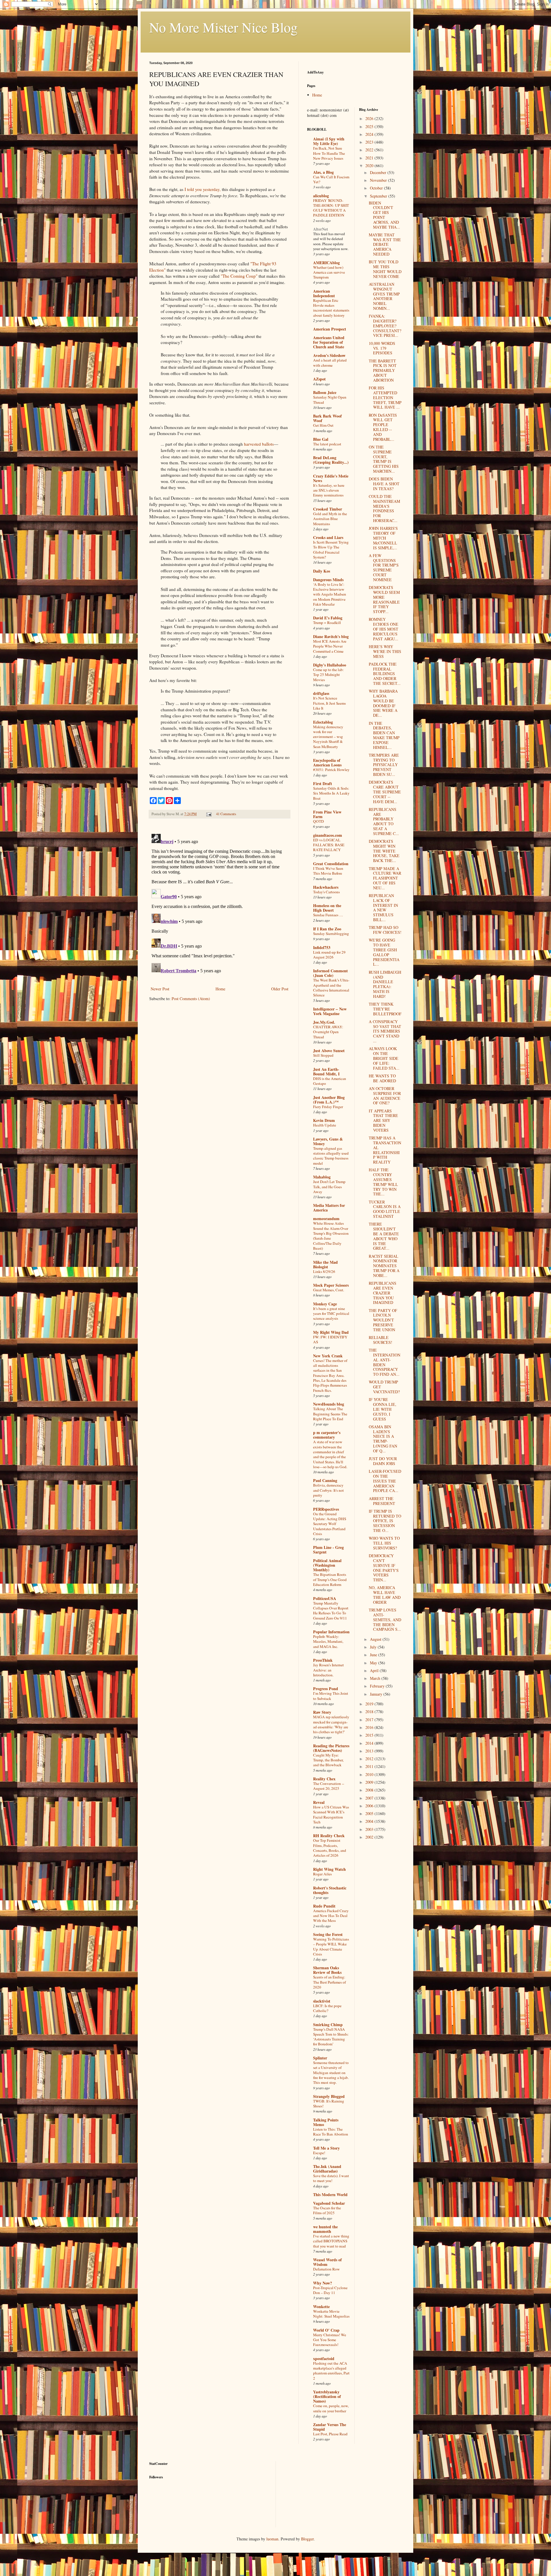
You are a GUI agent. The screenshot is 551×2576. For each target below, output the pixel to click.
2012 (370, 1759)
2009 (370, 1782)
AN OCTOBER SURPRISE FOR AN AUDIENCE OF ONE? (385, 1096)
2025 (370, 126)
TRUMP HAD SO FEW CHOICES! (385, 930)
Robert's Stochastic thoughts (330, 1890)
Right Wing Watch (329, 1869)
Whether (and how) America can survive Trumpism (329, 272)
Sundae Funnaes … (328, 915)
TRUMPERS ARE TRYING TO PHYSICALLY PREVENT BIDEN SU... (384, 765)
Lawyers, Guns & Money (328, 1141)
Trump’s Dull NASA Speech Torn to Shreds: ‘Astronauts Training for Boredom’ (331, 2037)
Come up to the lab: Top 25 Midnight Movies (328, 675)
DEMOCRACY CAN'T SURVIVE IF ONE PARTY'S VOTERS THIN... (384, 1568)
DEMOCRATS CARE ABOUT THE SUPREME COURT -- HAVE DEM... (385, 792)
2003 (370, 1829)
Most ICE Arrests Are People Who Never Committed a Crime (330, 646)
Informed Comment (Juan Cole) (330, 973)
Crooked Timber (328, 509)
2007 (370, 1798)
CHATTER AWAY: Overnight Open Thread (328, 1032)
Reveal (319, 1802)
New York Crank (328, 1356)
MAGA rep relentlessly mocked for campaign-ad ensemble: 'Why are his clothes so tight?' (331, 1724)
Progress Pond (326, 1689)
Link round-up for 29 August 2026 (329, 955)
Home (220, 989)
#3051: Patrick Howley (331, 770)
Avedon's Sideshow (329, 355)
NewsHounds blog (329, 1404)
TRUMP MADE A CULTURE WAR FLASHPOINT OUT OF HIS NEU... (385, 878)
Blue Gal (321, 439)
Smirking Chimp (328, 2025)
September (379, 196)
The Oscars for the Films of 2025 (327, 2210)
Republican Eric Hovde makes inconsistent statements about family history (331, 308)
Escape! (319, 2153)
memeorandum (326, 1219)
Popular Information (331, 1632)
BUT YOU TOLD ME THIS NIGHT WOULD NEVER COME (385, 269)
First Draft (323, 783)
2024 (370, 134)
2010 (370, 1774)
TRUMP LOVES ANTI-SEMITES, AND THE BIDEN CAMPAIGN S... (385, 1620)
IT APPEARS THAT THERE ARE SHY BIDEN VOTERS (383, 1120)
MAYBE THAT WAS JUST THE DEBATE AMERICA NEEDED (385, 244)
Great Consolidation (331, 864)
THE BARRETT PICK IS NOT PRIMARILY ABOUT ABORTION (383, 370)
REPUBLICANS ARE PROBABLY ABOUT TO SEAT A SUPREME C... (384, 821)
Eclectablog (323, 722)
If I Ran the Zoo (327, 929)
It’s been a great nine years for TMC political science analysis (331, 1314)
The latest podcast (327, 444)
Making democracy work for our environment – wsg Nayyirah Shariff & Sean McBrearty (328, 737)
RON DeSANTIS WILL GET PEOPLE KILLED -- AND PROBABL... (383, 427)
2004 (370, 1821)
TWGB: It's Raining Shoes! (329, 2103)
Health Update (325, 1125)
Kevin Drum (324, 1120)
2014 (370, 1743)
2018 (370, 1712)
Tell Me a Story (326, 2148)
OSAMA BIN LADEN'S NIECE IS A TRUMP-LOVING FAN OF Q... (383, 1439)
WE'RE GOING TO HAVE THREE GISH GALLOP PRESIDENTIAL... (384, 952)
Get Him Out (323, 425)
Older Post (280, 989)
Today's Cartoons (326, 892)
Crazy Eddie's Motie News (331, 478)
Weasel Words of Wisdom (327, 2262)
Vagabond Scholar (329, 2203)
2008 (370, 1790)
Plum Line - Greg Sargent (328, 1550)
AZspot (319, 379)
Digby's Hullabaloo (330, 665)
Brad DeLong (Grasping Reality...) (331, 460)
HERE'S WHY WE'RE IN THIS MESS (385, 651)
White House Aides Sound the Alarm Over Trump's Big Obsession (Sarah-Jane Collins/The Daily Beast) (331, 1236)
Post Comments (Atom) (191, 999)
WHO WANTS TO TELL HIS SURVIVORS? (384, 1543)
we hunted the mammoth (325, 2229)
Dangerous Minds (328, 580)
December (379, 172)
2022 (370, 150)
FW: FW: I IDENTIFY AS (330, 1339)
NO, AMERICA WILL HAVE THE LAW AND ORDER (385, 1595)
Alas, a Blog (323, 172)
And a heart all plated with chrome (330, 363)
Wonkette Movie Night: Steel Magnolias (331, 2314)
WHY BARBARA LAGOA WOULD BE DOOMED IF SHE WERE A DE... (383, 703)
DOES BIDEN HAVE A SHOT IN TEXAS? (384, 484)
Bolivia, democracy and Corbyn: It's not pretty (328, 1490)
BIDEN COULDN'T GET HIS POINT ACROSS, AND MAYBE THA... (384, 215)
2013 (370, 1751)
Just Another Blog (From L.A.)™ (329, 1100)
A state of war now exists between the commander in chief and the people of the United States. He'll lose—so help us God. (330, 1454)
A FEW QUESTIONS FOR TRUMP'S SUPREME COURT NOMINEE (384, 568)
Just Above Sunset (329, 1051)
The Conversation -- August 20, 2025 (329, 1786)
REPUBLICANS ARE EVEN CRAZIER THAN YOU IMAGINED (383, 1293)
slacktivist (322, 2001)
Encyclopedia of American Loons (327, 763)
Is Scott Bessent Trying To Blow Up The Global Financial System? (331, 550)
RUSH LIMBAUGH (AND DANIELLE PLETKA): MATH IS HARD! (385, 984)
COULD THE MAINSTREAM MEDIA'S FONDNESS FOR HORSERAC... (384, 508)
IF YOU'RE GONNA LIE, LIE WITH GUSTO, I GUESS (383, 1409)
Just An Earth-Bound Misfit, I (326, 1071)
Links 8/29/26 (324, 1271)
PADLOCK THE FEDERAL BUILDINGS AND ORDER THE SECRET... (385, 674)
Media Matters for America (329, 1208)
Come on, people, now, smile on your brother (331, 2408)
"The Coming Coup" (239, 276)
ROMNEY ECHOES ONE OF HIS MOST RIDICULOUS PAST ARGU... (384, 629)
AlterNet (321, 229)
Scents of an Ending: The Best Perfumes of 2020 (329, 1982)
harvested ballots (259, 444)
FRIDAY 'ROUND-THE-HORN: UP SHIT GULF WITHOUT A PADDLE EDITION (331, 208)
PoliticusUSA (325, 1598)
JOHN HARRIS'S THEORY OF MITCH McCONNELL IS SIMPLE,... (383, 538)
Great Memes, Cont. (329, 1290)
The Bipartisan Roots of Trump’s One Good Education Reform (330, 1579)
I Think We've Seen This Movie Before (328, 871)
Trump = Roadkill (327, 623)
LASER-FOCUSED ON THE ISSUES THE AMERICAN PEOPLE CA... (385, 1481)
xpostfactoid (324, 2358)
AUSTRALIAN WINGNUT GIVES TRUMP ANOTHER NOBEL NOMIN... (384, 296)
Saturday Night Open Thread (330, 400)
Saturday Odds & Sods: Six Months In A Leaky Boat (331, 793)
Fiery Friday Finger (328, 1107)
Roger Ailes (322, 1874)
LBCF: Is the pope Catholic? (327, 2008)
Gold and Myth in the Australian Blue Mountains (330, 519)
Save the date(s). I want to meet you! (331, 2178)
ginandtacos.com (328, 835)
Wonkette (321, 2307)
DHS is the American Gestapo (330, 1081)
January (377, 1694)
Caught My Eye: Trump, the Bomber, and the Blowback (328, 1760)
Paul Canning (325, 1480)
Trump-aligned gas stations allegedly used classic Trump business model (331, 1156)
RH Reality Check (329, 1836)
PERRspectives (326, 1509)
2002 (370, 1837)
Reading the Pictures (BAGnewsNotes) (331, 1748)
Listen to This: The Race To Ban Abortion (331, 2132)
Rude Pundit (324, 1906)
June (374, 1655)
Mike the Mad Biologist (325, 1264)
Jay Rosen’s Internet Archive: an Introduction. (328, 1670)
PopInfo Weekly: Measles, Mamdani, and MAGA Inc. (328, 1641)
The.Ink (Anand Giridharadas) (327, 2169)
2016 (370, 1727)
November (379, 180)
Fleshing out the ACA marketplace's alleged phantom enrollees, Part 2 (331, 2371)
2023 (370, 142)
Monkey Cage (325, 1304)
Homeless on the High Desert (327, 908)
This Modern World (330, 2195)
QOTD (319, 821)
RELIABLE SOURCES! (381, 1340)
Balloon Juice (325, 392)
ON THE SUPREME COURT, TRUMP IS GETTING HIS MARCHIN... (384, 459)
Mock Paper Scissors (331, 1285)
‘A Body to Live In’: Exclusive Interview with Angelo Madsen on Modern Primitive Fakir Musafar (330, 594)
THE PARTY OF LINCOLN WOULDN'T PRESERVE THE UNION (383, 1320)
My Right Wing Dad (331, 1332)
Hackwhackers (326, 887)
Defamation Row (326, 2269)
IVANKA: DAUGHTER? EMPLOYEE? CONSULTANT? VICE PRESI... (385, 326)
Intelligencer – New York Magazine (330, 1011)
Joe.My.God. (324, 1022)
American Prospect (330, 329)
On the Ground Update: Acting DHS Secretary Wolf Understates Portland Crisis (330, 1524)
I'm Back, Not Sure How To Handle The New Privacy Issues (329, 153)
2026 (370, 118)
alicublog (321, 196)
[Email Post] (208, 814)
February (378, 1686)
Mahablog (322, 1177)
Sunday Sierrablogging (331, 934)
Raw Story (322, 1712)
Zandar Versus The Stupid (330, 2427)
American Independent (324, 293)
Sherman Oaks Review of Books (327, 1970)
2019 (370, 1704)
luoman (272, 2539)
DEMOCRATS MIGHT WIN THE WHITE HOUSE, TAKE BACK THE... (384, 851)
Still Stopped (323, 1055)
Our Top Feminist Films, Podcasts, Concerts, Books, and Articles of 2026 (330, 1848)
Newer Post (160, 989)
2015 (370, 1735)
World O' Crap (326, 2330)
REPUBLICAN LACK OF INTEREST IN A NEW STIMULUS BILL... (383, 908)
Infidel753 (322, 947)
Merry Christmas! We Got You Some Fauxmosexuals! (330, 2340)
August (376, 1639)
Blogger (307, 2539)
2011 (370, 1766)
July (374, 1647)
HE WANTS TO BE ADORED (382, 1078)
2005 (370, 1813)
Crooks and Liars (328, 537)
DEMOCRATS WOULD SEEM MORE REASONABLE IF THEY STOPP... (384, 599)
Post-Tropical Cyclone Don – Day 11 (330, 2290)
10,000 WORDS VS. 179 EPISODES (382, 348)
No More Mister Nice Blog (223, 27)
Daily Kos (322, 571)
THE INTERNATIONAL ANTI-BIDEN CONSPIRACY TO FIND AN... (385, 1362)
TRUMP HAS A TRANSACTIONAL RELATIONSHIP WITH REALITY (385, 1150)
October (377, 188)
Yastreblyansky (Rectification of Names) (327, 2396)
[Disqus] (220, 903)
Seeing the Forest (328, 1934)
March (376, 1678)
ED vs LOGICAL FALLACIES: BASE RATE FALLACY (329, 845)
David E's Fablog (328, 618)
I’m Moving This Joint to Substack (331, 1696)
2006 (370, 1806)
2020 (370, 166)
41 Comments (226, 814)
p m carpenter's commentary (327, 1435)
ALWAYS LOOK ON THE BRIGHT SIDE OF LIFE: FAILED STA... (384, 1058)
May (374, 1663)
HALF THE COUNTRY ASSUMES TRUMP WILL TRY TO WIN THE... (383, 1182)
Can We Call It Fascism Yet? (331, 179)
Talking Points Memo (326, 2122)
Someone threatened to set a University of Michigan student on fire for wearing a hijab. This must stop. (331, 2072)
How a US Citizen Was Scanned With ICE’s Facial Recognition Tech (331, 1814)
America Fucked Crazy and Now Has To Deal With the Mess (331, 1916)
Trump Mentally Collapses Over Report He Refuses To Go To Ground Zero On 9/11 (331, 1611)
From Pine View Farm (327, 814)
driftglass (321, 693)
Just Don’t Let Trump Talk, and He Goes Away (329, 1187)
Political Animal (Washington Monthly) (327, 1565)
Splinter (320, 2058)
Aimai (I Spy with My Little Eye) (329, 141)
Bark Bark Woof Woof (327, 418)
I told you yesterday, (203, 189)
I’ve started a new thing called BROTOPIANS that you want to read (331, 2241)
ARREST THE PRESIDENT (382, 1501)
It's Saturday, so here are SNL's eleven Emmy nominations (329, 490)
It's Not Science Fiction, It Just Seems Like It (329, 703)
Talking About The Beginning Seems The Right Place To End (330, 1414)
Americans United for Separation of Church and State (329, 342)
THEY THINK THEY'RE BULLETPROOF (385, 1009)
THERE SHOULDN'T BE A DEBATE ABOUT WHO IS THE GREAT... (384, 1236)
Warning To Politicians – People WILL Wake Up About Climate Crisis (331, 1947)
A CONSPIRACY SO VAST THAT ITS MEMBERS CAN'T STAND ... (385, 1031)
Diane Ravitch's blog (331, 636)
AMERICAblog (326, 263)
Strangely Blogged (329, 2096)
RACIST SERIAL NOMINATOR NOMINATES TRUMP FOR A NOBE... (384, 1266)
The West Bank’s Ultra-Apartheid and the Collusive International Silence (331, 988)
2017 (370, 1720)
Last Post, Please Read (330, 2434)
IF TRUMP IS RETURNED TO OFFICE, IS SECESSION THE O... (385, 1521)
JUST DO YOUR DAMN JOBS (383, 1461)
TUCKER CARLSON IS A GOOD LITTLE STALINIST (385, 1209)
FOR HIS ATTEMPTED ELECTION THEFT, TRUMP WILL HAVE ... (385, 397)
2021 (370, 158)
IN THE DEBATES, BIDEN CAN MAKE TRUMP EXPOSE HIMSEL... (384, 735)
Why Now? (323, 2283)
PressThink (323, 1660)
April (375, 1670)
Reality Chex (324, 1779)
